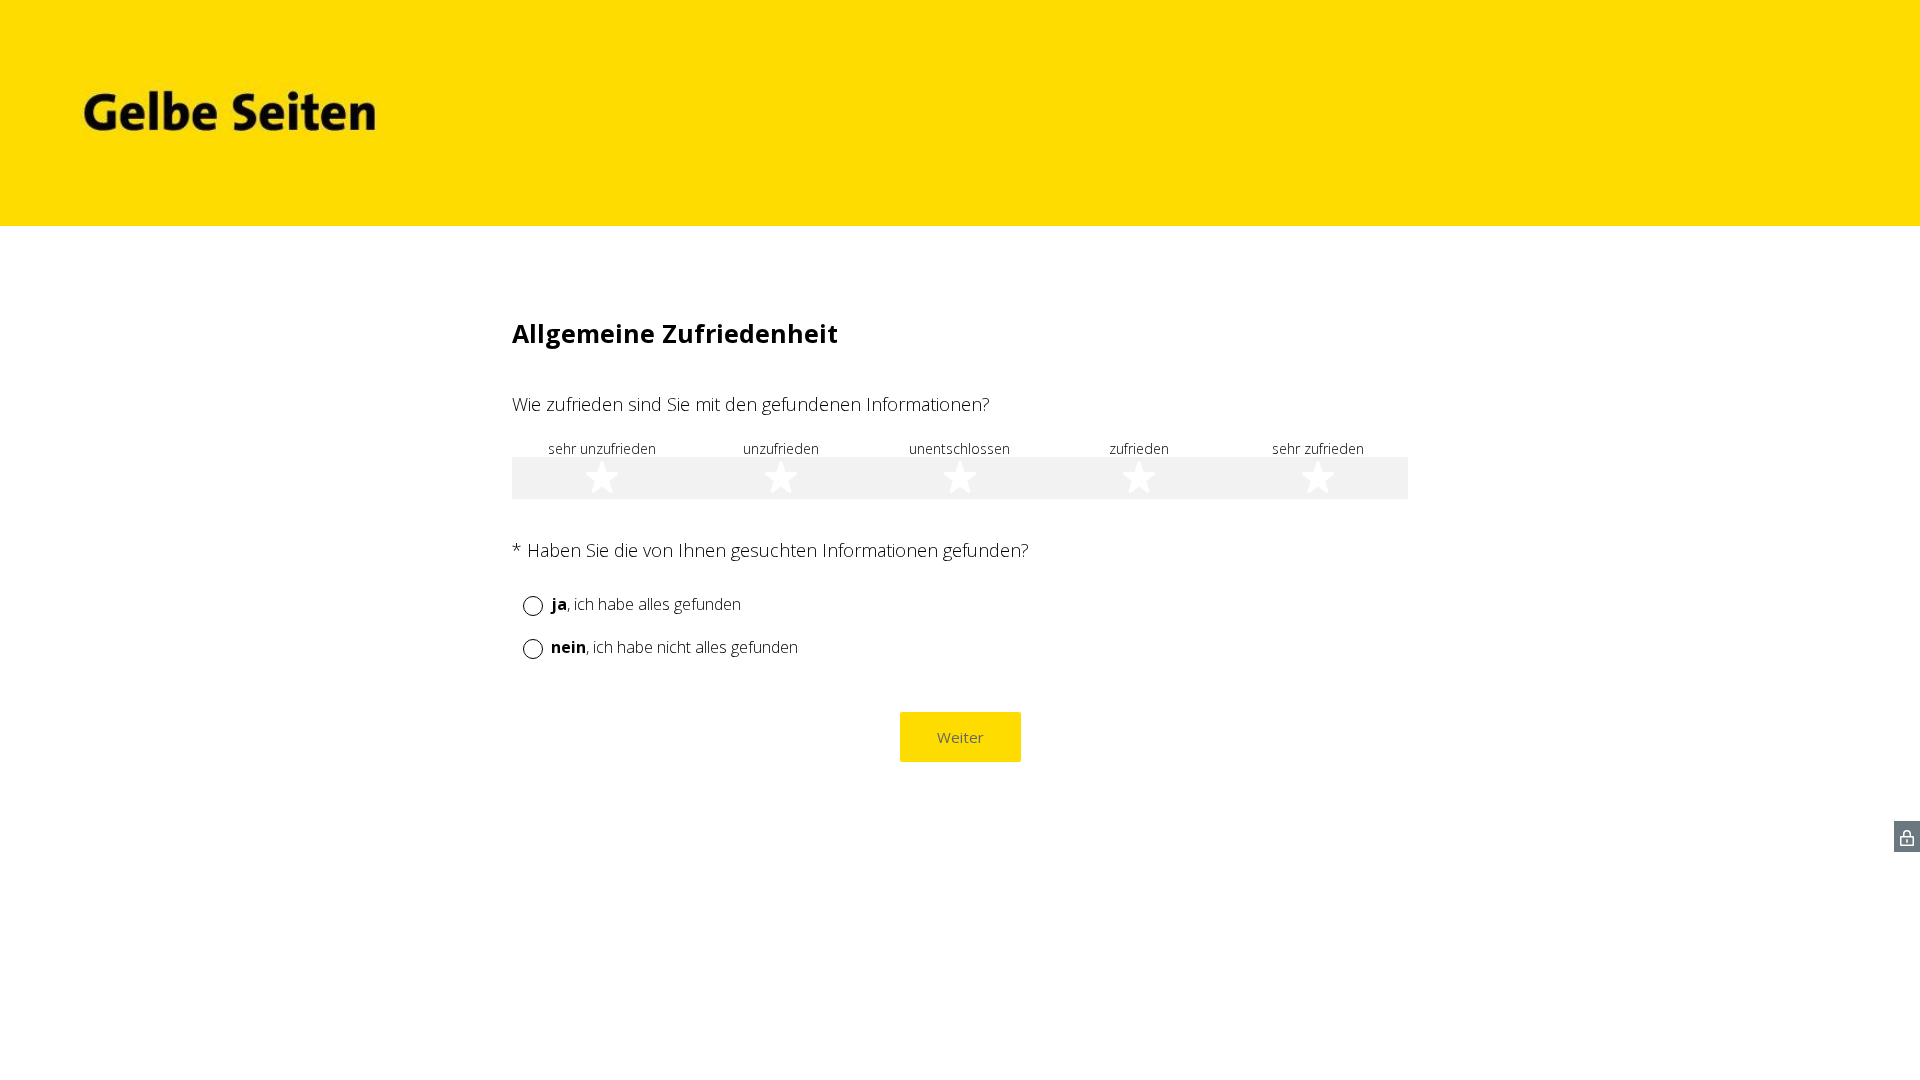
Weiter (960, 737)
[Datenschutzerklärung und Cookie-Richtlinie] (1907, 836)
